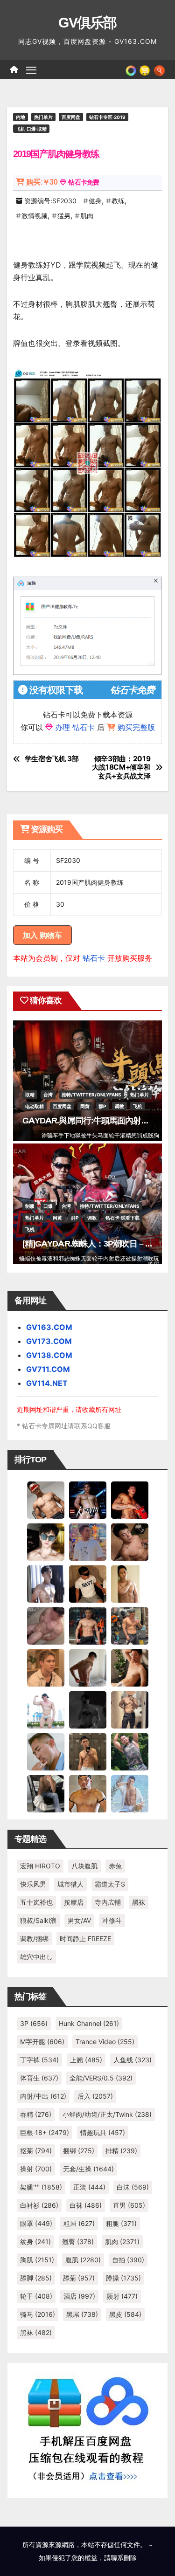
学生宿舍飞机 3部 (52, 759)
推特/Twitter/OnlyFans (91, 1095)
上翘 (86, 2060)
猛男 (64, 216)
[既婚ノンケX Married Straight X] (46, 1625)
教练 (118, 201)
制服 (30, 1206)
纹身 (35, 2242)
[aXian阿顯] (88, 1751)
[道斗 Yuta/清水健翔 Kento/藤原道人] (46, 1667)
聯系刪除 (124, 2558)
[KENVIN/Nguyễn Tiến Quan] (88, 1499)
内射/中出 (43, 2096)
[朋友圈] (131, 69)
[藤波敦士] (130, 1793)
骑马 (38, 2314)
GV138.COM (49, 1355)
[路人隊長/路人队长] (130, 1709)
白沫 (133, 2187)
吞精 (36, 2114)
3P (34, 2023)
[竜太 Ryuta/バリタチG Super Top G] (88, 1583)
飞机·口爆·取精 (31, 129)
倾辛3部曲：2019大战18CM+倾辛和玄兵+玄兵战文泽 (121, 768)
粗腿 (121, 2223)
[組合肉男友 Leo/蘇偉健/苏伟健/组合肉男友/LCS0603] (88, 1541)
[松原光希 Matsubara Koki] (130, 1541)
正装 (89, 2187)
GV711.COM (48, 1369)
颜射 (122, 2296)
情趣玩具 (103, 2132)
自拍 (128, 2260)
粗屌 (79, 2223)
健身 (95, 201)
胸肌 (37, 2260)
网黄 (85, 1106)
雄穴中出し (36, 1957)
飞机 (138, 1106)
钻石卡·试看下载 (122, 1218)
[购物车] (145, 69)
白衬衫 (39, 2205)
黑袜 (139, 1902)
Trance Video (105, 2042)
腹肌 (83, 2260)
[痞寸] (88, 1625)
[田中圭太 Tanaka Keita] (130, 1667)
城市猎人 (70, 1884)
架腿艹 (41, 2187)
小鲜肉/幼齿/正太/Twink (107, 2114)
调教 (119, 1106)
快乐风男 (33, 1884)
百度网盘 (71, 117)
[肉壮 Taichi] (130, 1751)
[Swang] (130, 1499)
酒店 (79, 2296)
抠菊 (36, 2151)
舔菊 (79, 2278)
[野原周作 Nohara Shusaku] (88, 1793)
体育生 (39, 2078)
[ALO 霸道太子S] (88, 1667)
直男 (129, 2205)
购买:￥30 (42, 182)
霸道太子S (110, 1884)
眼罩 (36, 2223)
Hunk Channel (89, 2023)
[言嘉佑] (46, 1583)
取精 (30, 1095)
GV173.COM (49, 1341)
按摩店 (74, 1902)
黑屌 (82, 2314)
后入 (95, 2096)
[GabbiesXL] (46, 1751)
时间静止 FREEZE (85, 1939)
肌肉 (87, 216)
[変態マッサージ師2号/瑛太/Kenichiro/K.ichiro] (130, 1583)
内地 (21, 117)
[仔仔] (88, 1709)
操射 (36, 2169)
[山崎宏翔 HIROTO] (46, 1499)
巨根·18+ (45, 2132)
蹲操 (123, 2278)
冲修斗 (112, 1920)
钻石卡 (94, 958)
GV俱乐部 (87, 23)
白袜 (86, 2205)
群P (102, 1106)
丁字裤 (39, 2060)
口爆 (48, 1206)
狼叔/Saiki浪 (38, 1920)
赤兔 (115, 1866)
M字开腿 (42, 2042)
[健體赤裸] (46, 1709)
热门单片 (43, 117)
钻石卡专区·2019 (107, 117)
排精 (121, 2151)
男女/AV (79, 1920)
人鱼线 (133, 2060)
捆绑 (79, 2151)
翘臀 (78, 2242)
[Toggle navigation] (31, 70)
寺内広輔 (108, 1902)
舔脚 (36, 2278)
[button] (159, 69)
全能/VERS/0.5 (101, 2078)
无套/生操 (88, 2169)
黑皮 (125, 2314)
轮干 (36, 2296)
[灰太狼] (46, 1793)
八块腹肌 (84, 1866)
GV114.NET (47, 1383)
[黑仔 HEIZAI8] (130, 1625)
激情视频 (35, 216)
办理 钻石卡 (75, 727)
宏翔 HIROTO (40, 1866)
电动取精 (35, 1106)
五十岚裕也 (36, 1902)
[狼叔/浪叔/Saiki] (46, 1541)
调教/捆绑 (34, 1939)
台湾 (48, 1095)
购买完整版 (136, 727)
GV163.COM (49, 1327)
